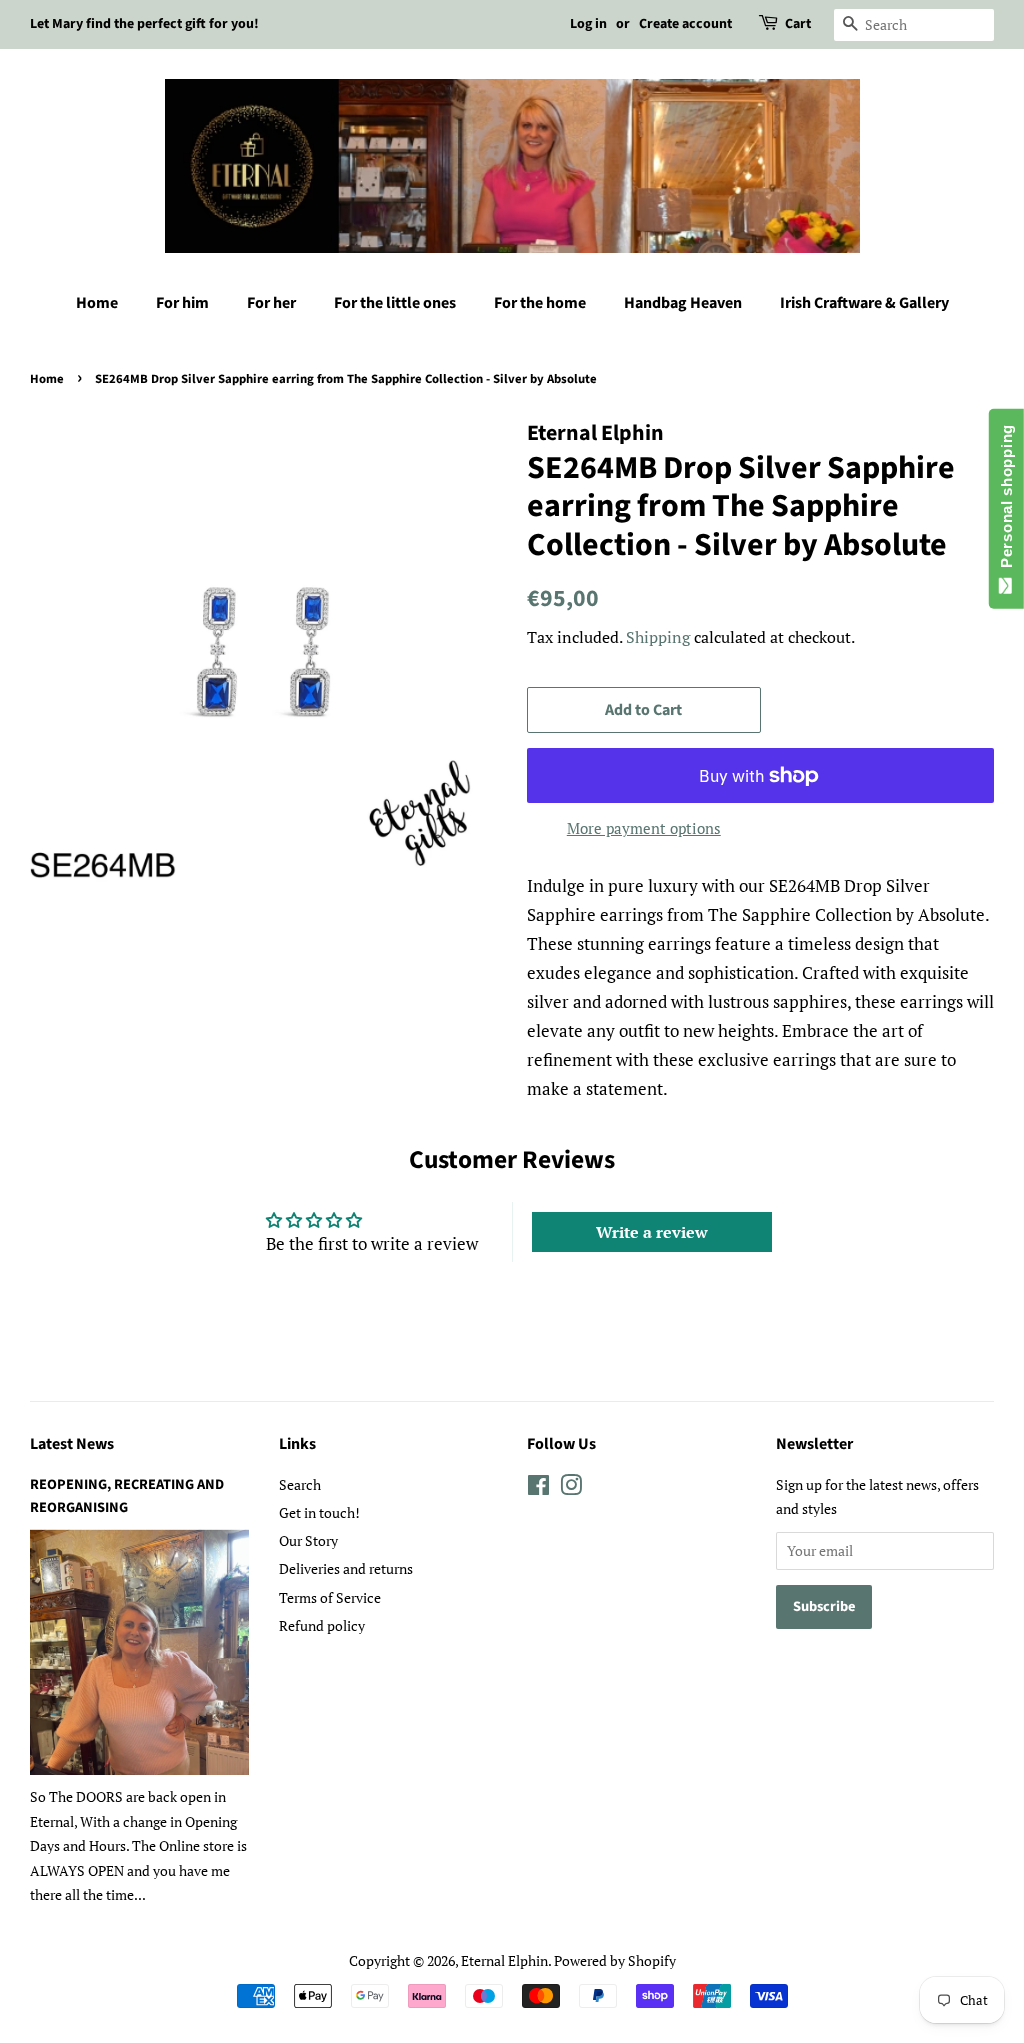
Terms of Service (330, 1597)
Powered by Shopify (615, 1960)
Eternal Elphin (504, 1960)
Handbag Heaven (683, 303)
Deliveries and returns (346, 1568)
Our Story (308, 1540)
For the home (540, 303)
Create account (685, 24)
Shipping (658, 637)
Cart (798, 24)
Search (300, 1484)
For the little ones (395, 303)
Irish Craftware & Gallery (864, 303)
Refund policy (322, 1625)
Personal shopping (1006, 500)
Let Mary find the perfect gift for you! (144, 24)
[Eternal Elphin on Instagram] (571, 1488)
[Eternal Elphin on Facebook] (538, 1488)
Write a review (652, 1232)
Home (97, 303)
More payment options (644, 828)
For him (182, 303)
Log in (588, 24)
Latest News (72, 1444)
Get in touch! (319, 1512)
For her (271, 303)
